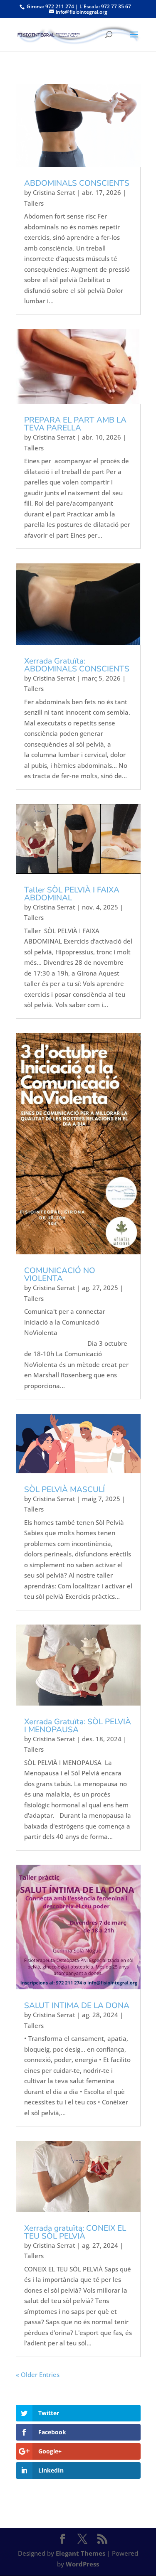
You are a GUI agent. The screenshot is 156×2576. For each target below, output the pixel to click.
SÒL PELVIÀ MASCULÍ (64, 1490)
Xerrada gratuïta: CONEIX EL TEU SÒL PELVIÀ (75, 2232)
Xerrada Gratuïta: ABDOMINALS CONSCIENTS (77, 665)
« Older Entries (38, 2374)
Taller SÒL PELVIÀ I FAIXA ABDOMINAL (72, 894)
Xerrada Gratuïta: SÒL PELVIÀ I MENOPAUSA (78, 1726)
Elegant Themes (80, 2553)
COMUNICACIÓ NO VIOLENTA (60, 1274)
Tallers (34, 203)
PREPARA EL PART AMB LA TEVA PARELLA (75, 424)
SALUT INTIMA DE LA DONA (77, 2006)
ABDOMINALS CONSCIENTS (77, 183)
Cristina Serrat (54, 192)
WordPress (82, 2564)
